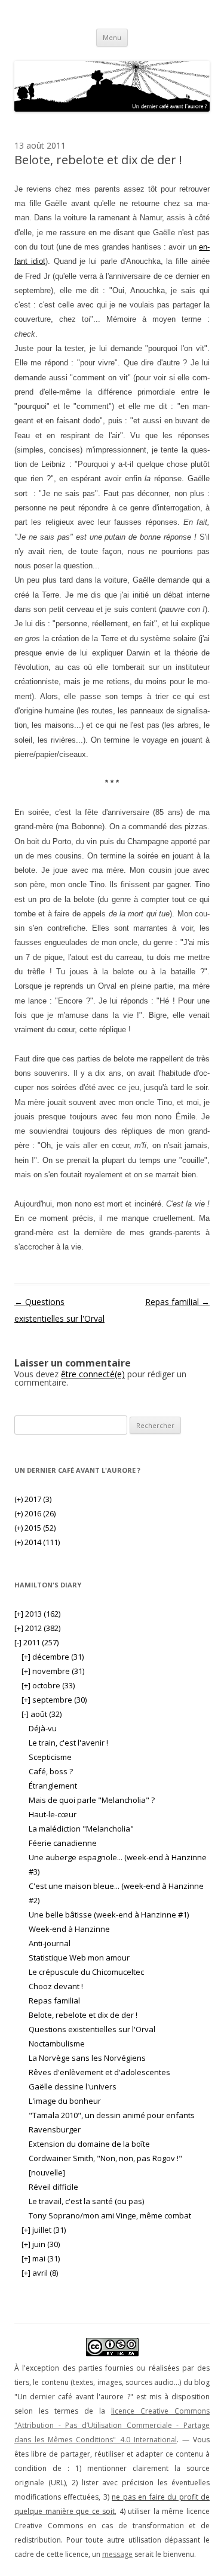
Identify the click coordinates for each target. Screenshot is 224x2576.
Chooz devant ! (56, 1986)
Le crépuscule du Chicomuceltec (86, 1972)
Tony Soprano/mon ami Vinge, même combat (110, 2215)
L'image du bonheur (65, 2101)
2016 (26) (35, 1513)
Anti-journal (50, 1943)
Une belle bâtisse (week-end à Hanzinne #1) (109, 1915)
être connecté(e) (93, 1374)
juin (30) (41, 2244)
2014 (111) (37, 1542)
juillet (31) (44, 2230)
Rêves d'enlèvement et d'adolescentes (99, 2072)
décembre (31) (53, 1657)
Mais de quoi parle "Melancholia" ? (92, 1800)
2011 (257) (36, 1642)
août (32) (42, 1714)
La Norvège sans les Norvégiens (87, 2058)
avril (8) (40, 2273)
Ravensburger (55, 2129)
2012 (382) (37, 1628)
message (117, 2554)
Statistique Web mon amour (79, 1958)
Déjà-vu (43, 1728)
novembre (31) (53, 1671)
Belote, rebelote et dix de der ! (83, 2015)
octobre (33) (48, 1685)
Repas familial (177, 1302)
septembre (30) (54, 1700)
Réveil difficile (53, 2187)
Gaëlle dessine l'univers (73, 2086)
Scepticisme (50, 1757)
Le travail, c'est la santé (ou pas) (86, 2201)
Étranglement (53, 1786)
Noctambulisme (57, 2043)
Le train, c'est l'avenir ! (68, 1743)
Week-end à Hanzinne (69, 1929)
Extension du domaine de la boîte (89, 2144)
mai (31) (41, 2258)
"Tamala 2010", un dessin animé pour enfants (112, 2115)
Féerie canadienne (63, 1843)
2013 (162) (37, 1614)
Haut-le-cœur (53, 1814)
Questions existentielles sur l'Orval (92, 2029)
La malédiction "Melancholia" (81, 1829)
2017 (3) (33, 1499)
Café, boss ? (51, 1771)
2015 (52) (35, 1528)
